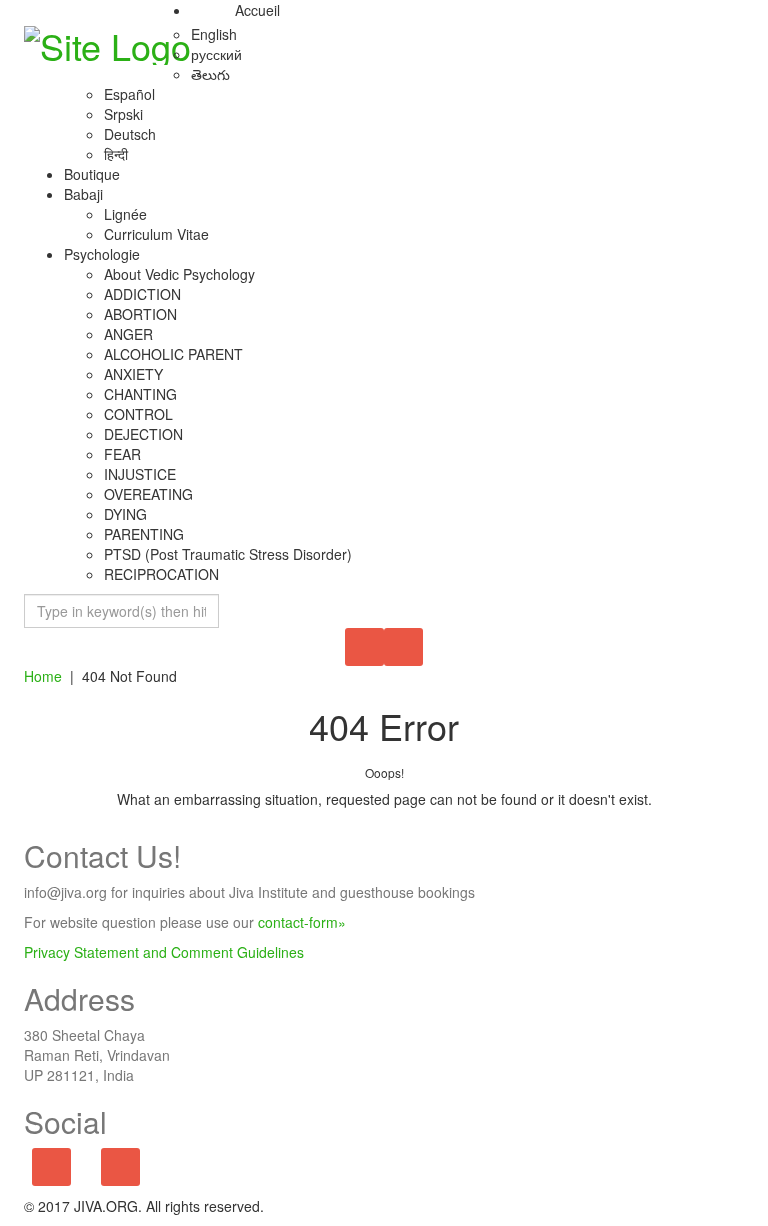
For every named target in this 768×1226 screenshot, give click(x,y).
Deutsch (130, 134)
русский (216, 54)
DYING (125, 514)
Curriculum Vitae (156, 234)
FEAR (122, 454)
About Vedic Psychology (179, 274)
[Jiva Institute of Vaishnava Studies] (107, 39)
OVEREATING (148, 494)
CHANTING (140, 394)
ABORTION (140, 314)
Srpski (123, 114)
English (214, 34)
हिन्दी (116, 154)
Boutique (92, 174)
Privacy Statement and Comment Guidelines (164, 952)
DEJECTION (143, 434)
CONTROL (138, 414)
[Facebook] (51, 1168)
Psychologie (102, 254)
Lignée (125, 214)
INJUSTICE (140, 474)
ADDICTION (142, 294)
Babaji (83, 194)
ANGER (128, 334)
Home (43, 676)
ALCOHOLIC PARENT (173, 354)
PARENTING (144, 534)
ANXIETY (133, 374)
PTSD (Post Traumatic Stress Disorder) (228, 554)
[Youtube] (120, 1168)
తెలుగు (210, 74)
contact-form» (302, 922)
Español (129, 94)
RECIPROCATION (161, 574)
